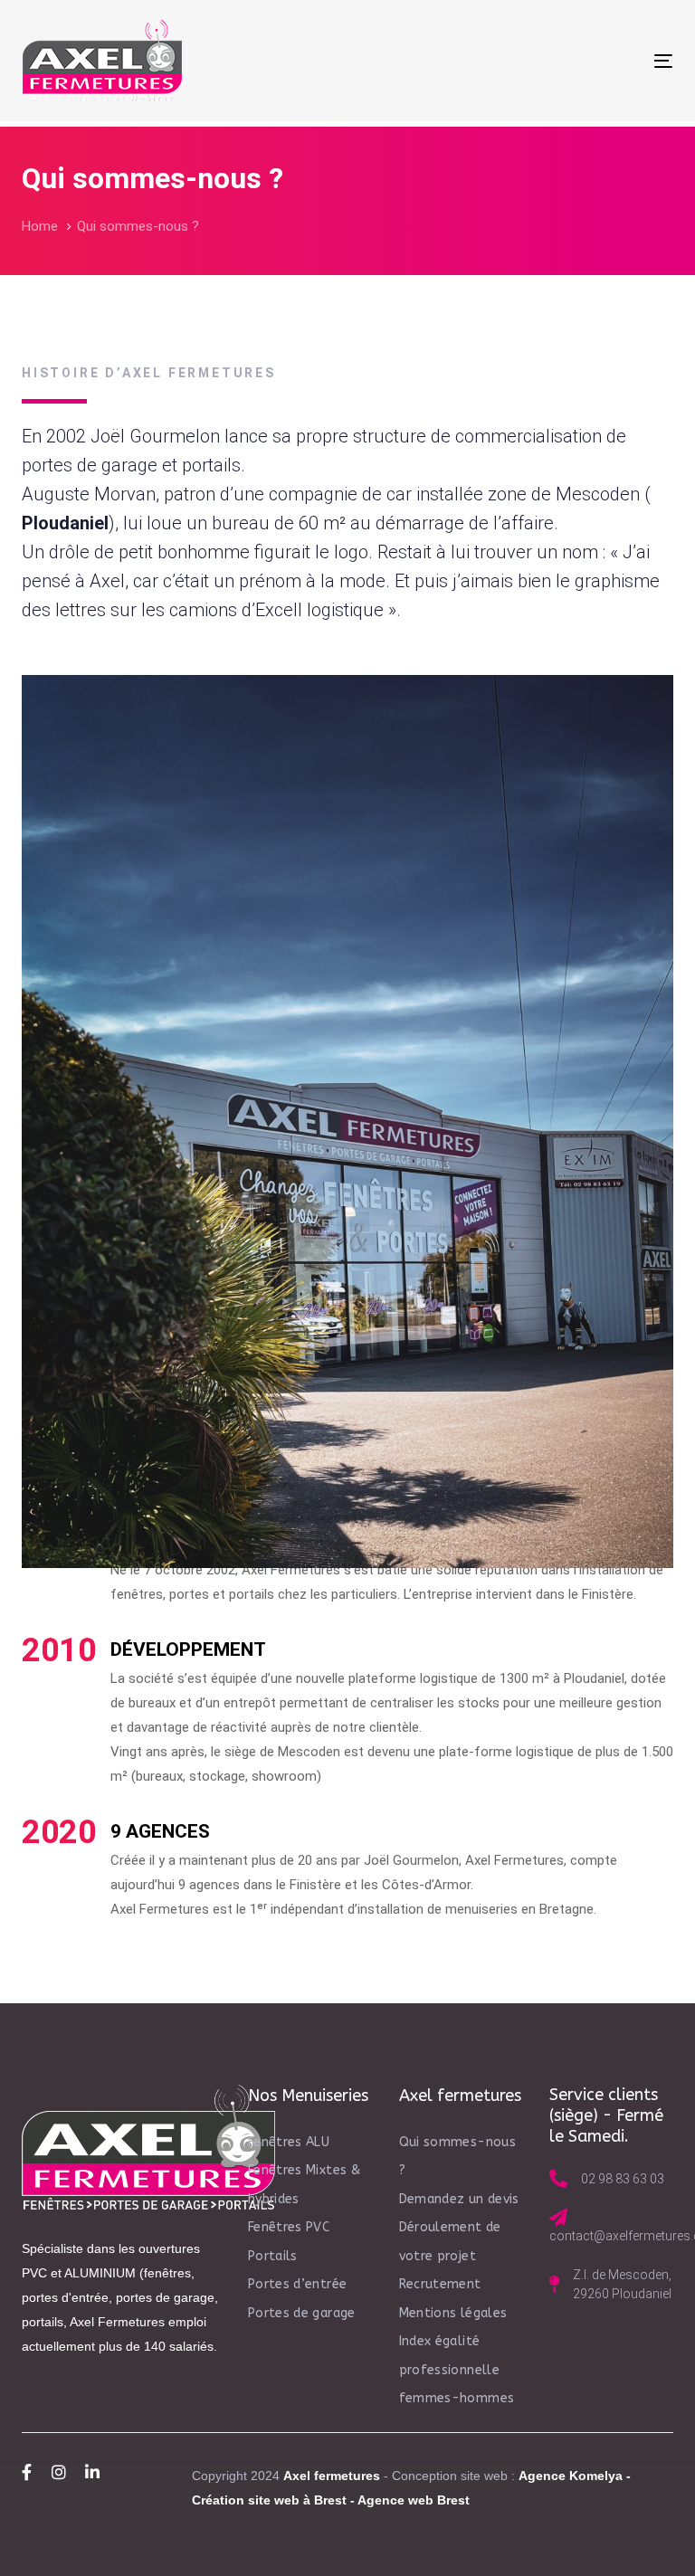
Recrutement (440, 2284)
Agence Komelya (571, 2476)
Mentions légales (453, 2313)
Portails (273, 2256)
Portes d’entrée (297, 2284)
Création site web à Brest (269, 2500)
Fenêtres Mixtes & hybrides (304, 2185)
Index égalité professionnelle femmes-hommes (457, 2370)
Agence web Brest (414, 2500)
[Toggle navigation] (564, 61)
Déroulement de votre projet (450, 2242)
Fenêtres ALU (289, 2142)
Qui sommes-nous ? (457, 2157)
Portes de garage (302, 2313)
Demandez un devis (459, 2199)
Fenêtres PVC (289, 2227)
